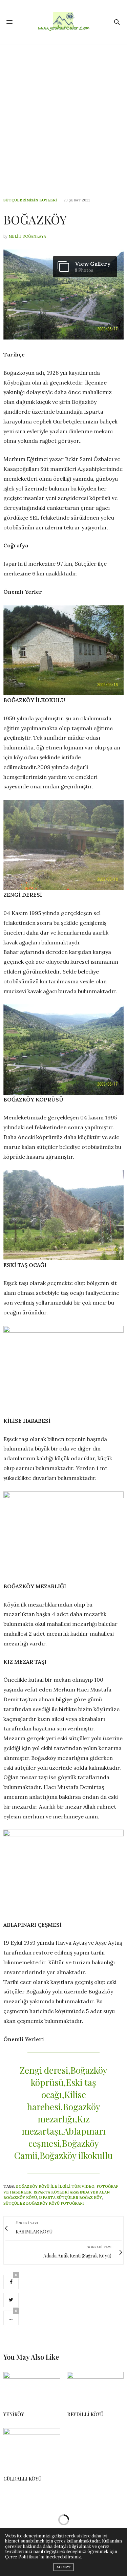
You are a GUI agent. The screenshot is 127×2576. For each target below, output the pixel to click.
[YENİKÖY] (32, 2389)
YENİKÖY (14, 2414)
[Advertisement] (63, 111)
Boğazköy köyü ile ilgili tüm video (55, 2186)
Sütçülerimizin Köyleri (30, 200)
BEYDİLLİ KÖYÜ (85, 2414)
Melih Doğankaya (27, 236)
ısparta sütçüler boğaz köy (70, 2198)
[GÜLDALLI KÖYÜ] (32, 2449)
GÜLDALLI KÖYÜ (22, 2479)
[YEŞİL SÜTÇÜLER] (64, 22)
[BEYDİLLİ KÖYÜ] (96, 2389)
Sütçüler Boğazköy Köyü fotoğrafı (44, 2203)
